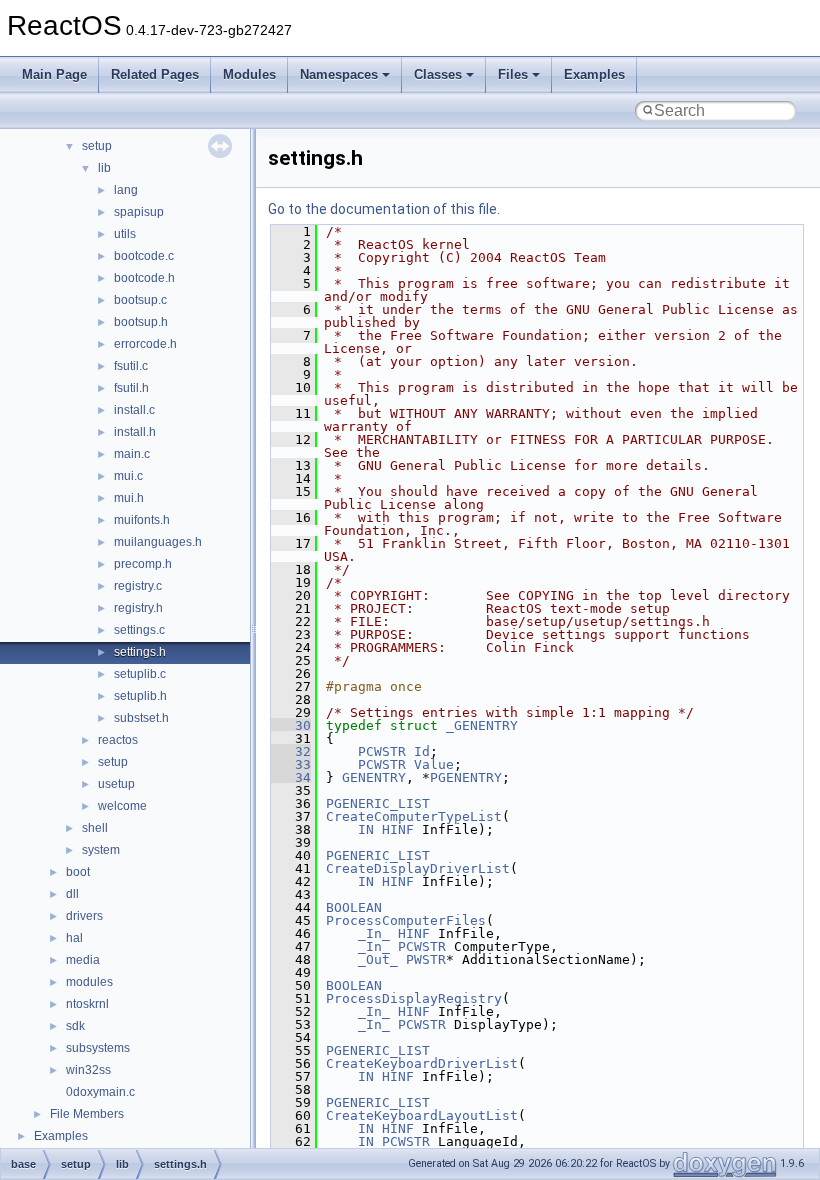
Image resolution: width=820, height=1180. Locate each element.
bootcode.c (144, 256)
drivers (84, 916)
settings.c (139, 630)
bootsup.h (141, 322)
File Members (87, 1114)
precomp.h (143, 564)
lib (104, 168)
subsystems (98, 1048)
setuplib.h (140, 696)
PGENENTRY (466, 777)
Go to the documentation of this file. (384, 209)
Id (422, 751)
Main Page (54, 74)
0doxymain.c (100, 1092)
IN (366, 829)
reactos (118, 740)
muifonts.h (142, 520)
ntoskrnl (87, 1004)
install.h (135, 432)
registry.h (138, 608)
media (83, 960)
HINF (398, 829)
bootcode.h (144, 278)
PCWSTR (382, 751)
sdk (75, 1026)
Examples (594, 74)
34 (291, 777)
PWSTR (426, 959)
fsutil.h (131, 388)
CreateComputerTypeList (414, 816)
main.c (132, 454)
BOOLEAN (354, 907)
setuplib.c (140, 674)
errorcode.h (145, 344)
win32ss (88, 1070)
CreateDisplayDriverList (418, 868)
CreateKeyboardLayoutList (422, 1115)
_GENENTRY (482, 725)
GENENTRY (374, 777)
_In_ (374, 933)
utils (125, 234)
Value (434, 764)
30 (291, 725)
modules (89, 982)
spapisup (139, 212)
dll (72, 894)
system (101, 850)
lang (126, 190)
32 (291, 751)
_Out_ (378, 959)
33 (291, 764)
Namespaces (339, 74)
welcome (122, 806)
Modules (249, 74)
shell (95, 828)
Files (513, 74)
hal (74, 938)
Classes (438, 74)
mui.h (129, 498)
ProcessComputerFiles (406, 920)
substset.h (141, 718)
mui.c (128, 476)
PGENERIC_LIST (378, 803)
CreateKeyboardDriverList (422, 1063)
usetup (116, 784)
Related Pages (155, 74)
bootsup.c (140, 300)
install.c (134, 410)
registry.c (138, 586)
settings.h (140, 652)
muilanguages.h (158, 542)
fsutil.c (131, 366)
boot (78, 872)
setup (97, 146)
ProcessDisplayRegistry (414, 998)
